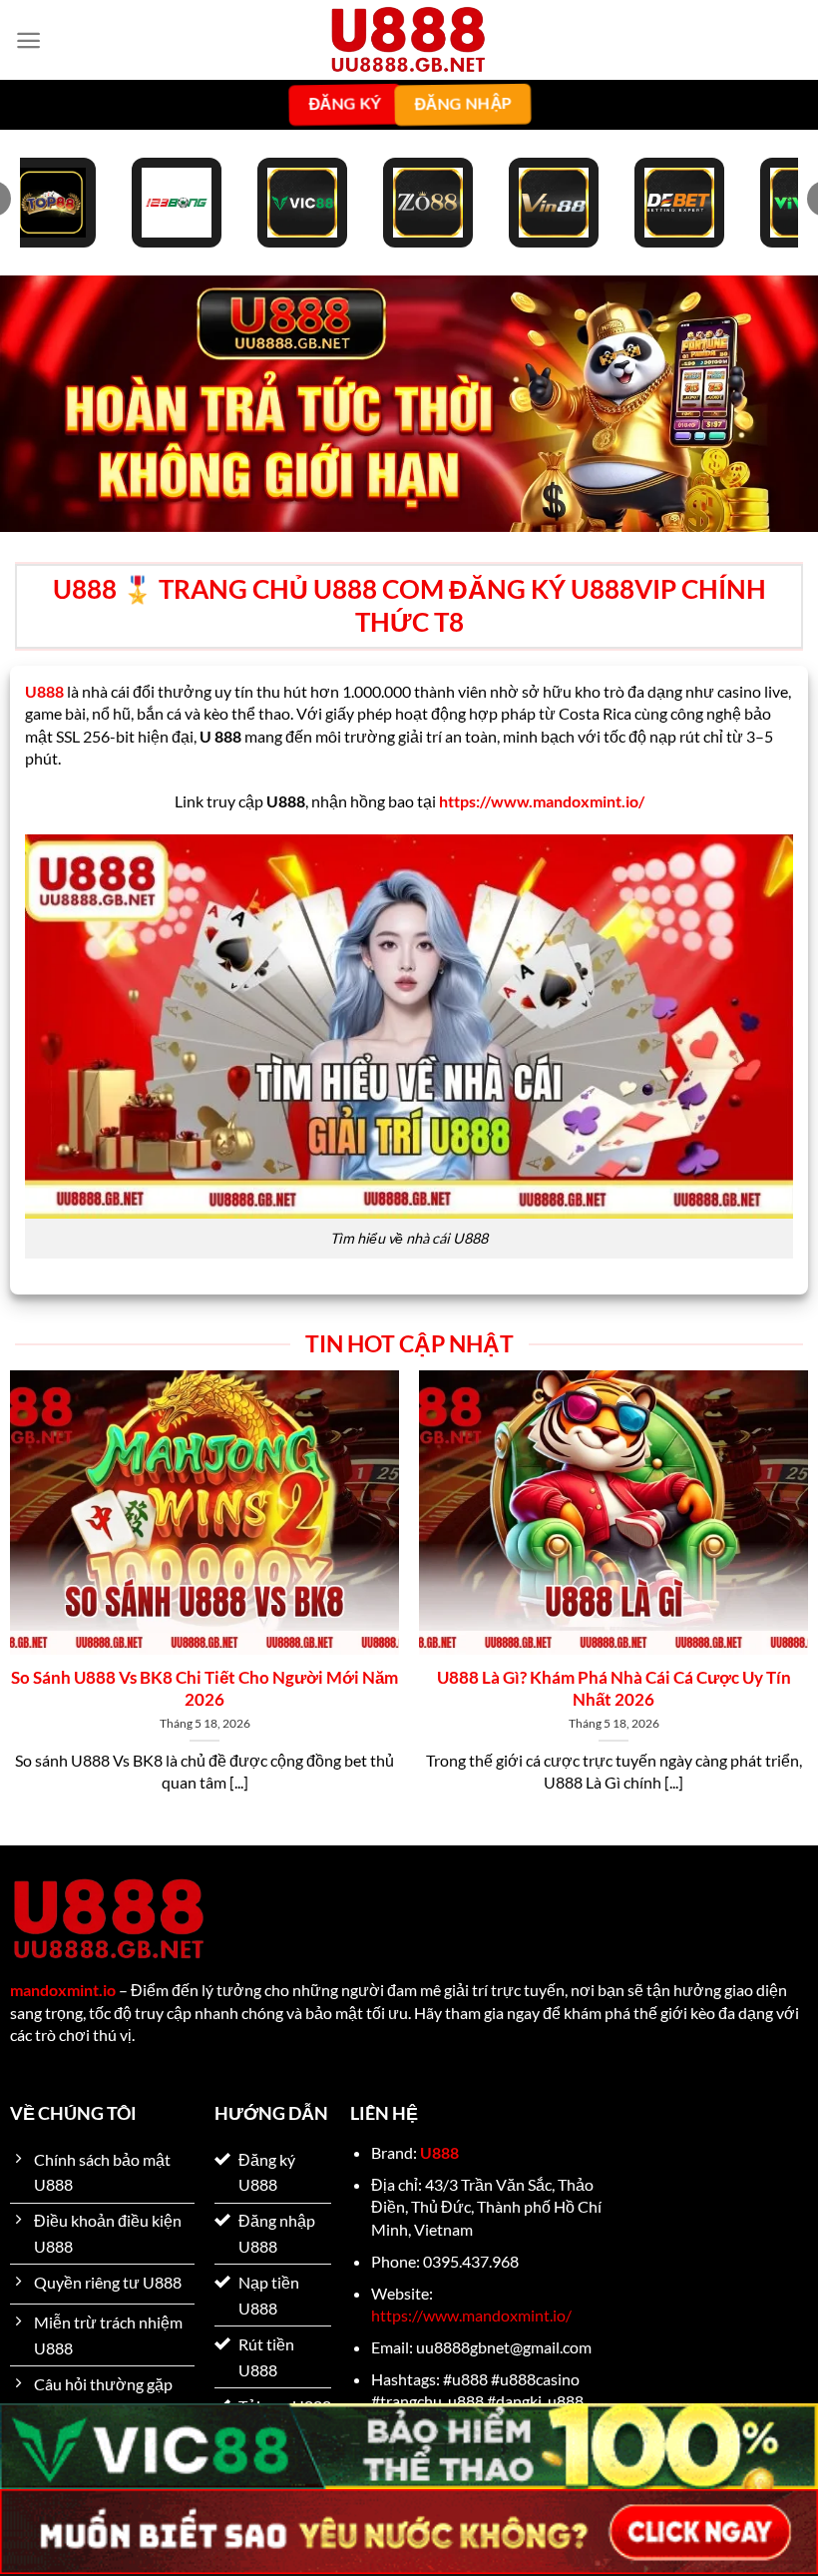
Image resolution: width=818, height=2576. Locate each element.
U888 (439, 2152)
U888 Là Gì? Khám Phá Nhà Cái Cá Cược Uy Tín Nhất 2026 (614, 1689)
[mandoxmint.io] (409, 40)
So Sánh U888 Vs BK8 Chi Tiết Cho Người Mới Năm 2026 (204, 1689)
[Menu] (28, 40)
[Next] (776, 1551)
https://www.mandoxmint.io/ (471, 2315)
